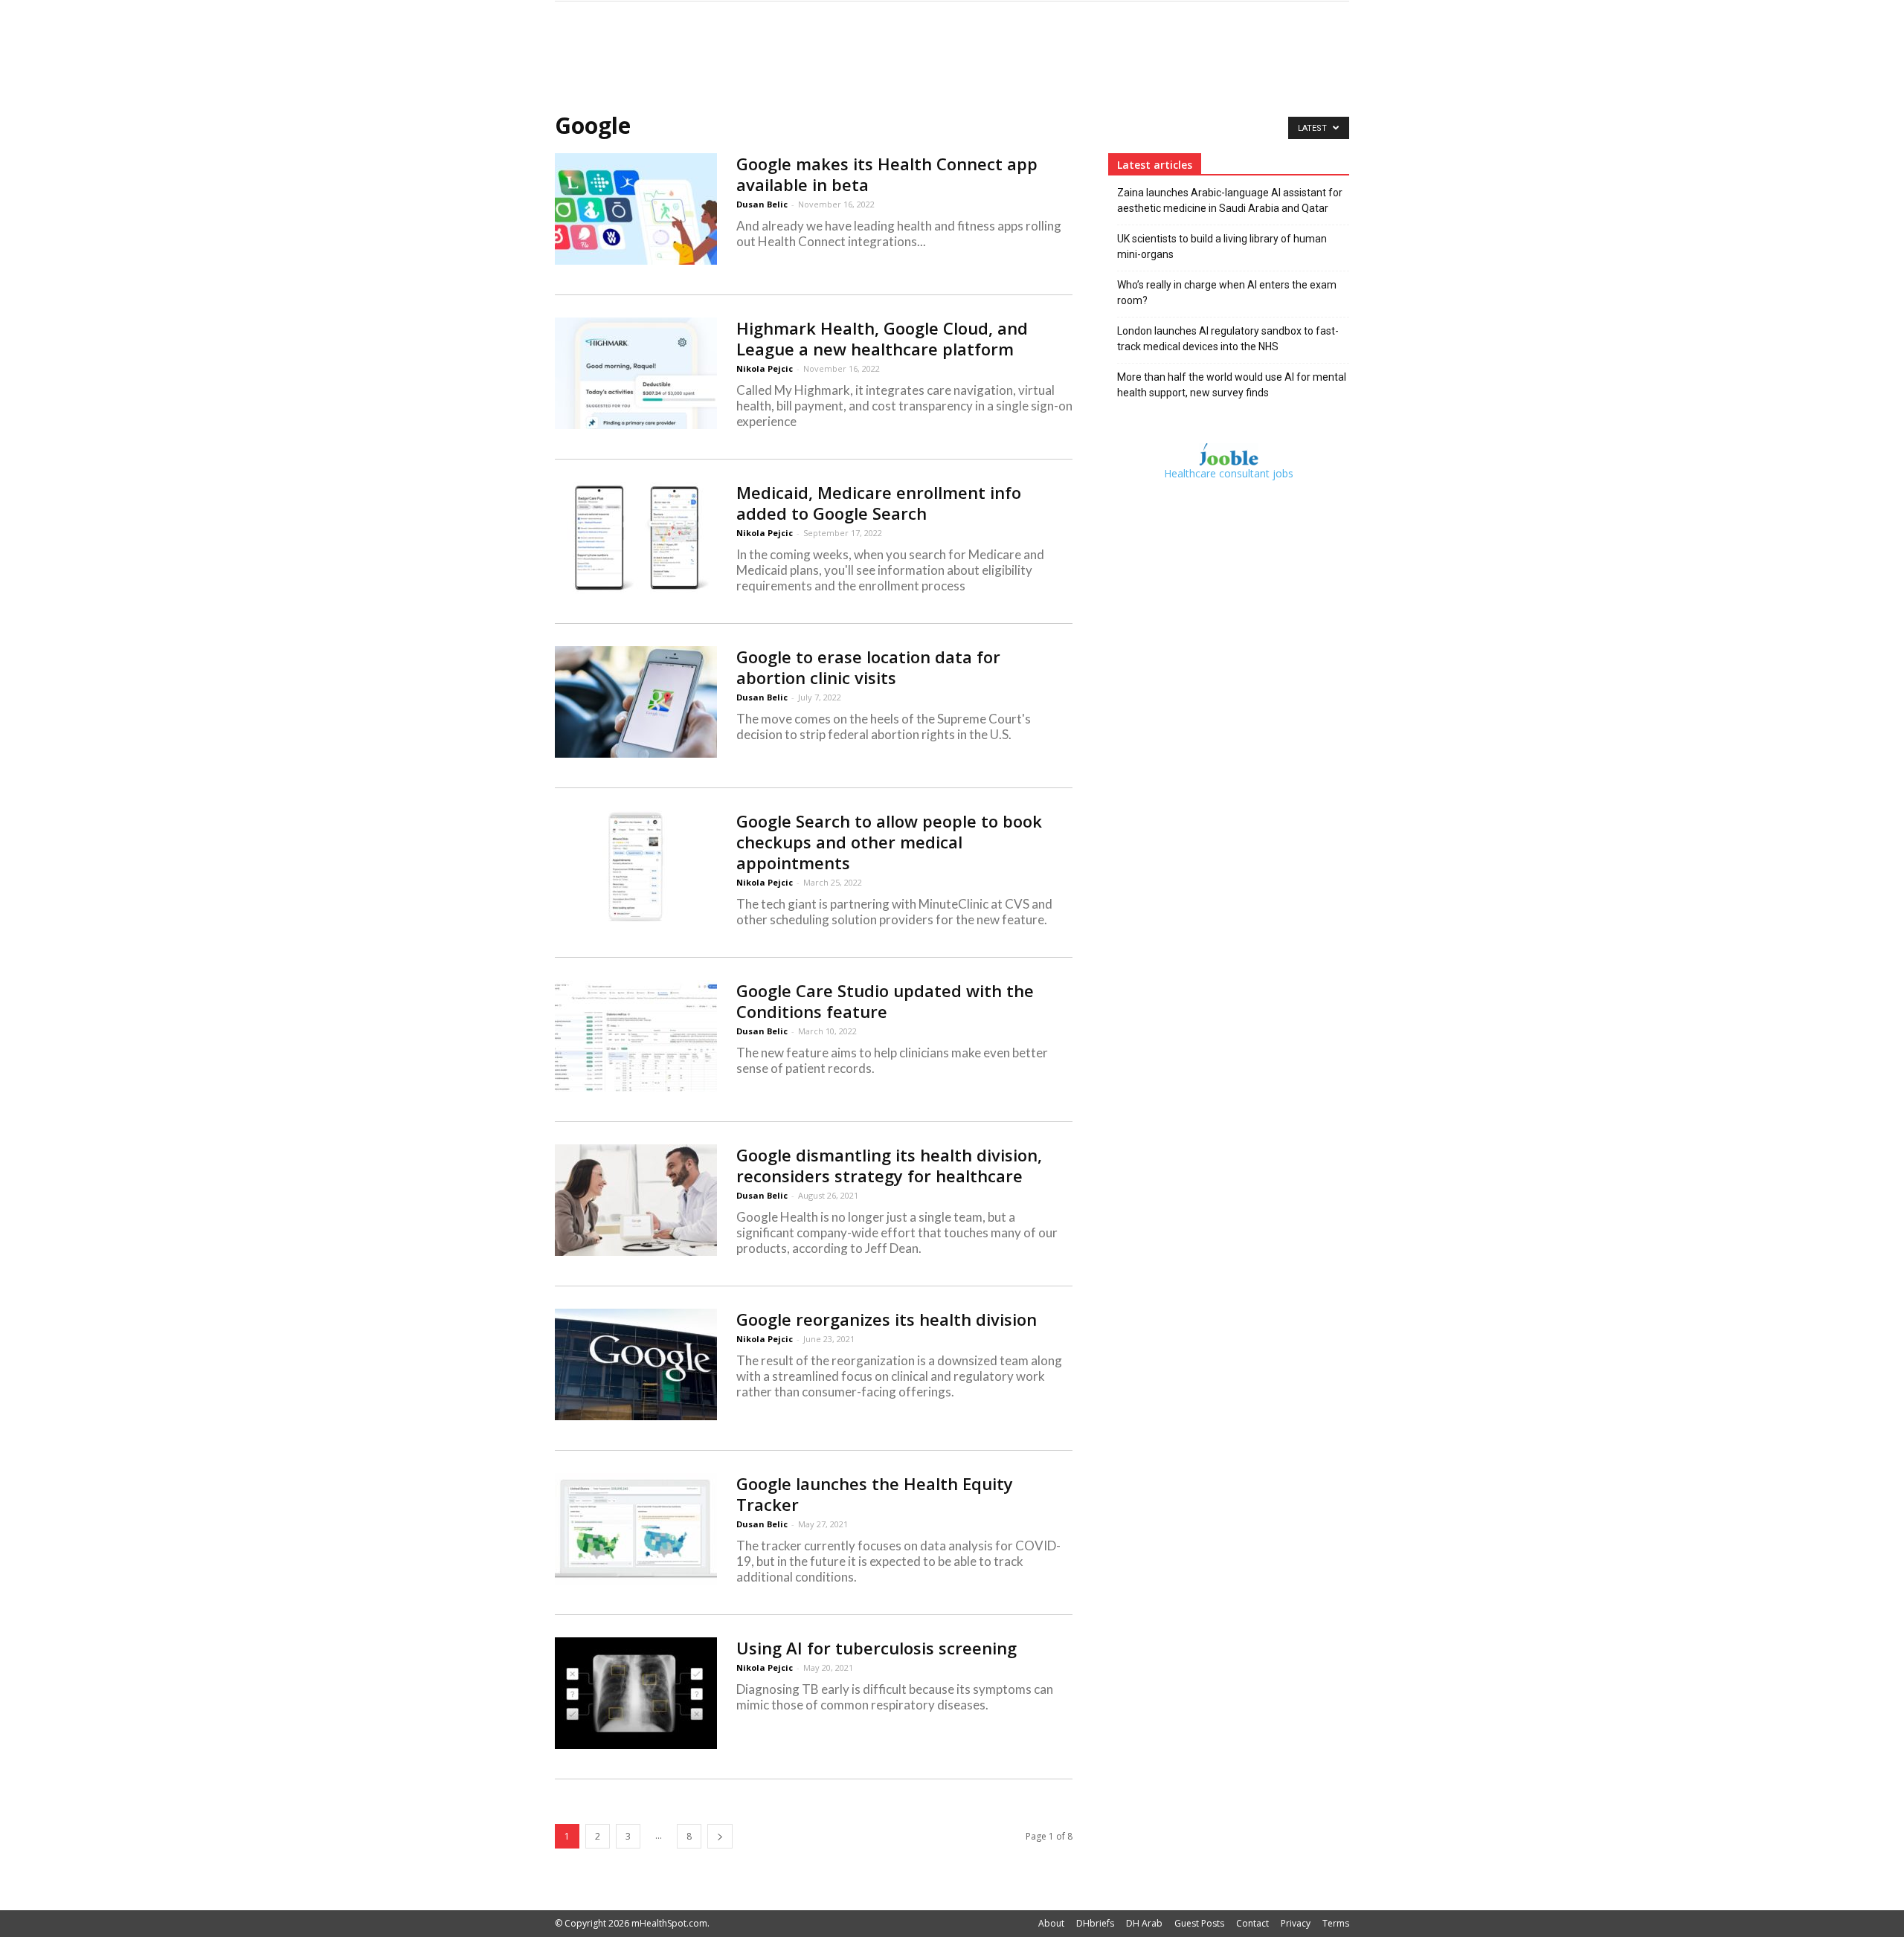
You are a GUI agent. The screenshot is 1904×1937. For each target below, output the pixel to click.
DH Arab (1144, 1923)
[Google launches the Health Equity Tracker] (636, 1529)
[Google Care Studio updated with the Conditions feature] (636, 1036)
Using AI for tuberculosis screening (877, 1648)
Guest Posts (1199, 1923)
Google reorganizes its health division (887, 1319)
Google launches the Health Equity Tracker (875, 1494)
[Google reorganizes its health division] (636, 1364)
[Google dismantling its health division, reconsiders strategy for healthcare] (636, 1200)
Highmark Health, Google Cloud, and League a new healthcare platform (882, 338)
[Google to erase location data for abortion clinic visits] (636, 702)
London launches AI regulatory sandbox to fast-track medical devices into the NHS (1228, 339)
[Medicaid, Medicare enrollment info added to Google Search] (636, 538)
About (1051, 1923)
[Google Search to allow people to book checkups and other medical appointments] (636, 866)
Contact (1252, 1923)
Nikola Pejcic (765, 368)
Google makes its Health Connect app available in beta (887, 174)
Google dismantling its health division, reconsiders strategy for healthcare (889, 1165)
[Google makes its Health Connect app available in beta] (636, 209)
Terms (1336, 1923)
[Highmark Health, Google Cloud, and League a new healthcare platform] (636, 373)
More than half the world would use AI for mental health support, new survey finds (1232, 385)
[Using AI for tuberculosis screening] (636, 1693)
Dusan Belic (762, 204)
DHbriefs (1095, 1923)
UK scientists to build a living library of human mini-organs (1222, 246)
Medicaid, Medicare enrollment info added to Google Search (879, 503)
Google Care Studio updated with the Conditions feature (885, 1001)
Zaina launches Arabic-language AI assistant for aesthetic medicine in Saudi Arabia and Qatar (1230, 200)
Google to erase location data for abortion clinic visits (868, 667)
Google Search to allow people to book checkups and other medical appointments (889, 842)
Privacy (1296, 1923)
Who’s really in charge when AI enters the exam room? (1227, 293)
